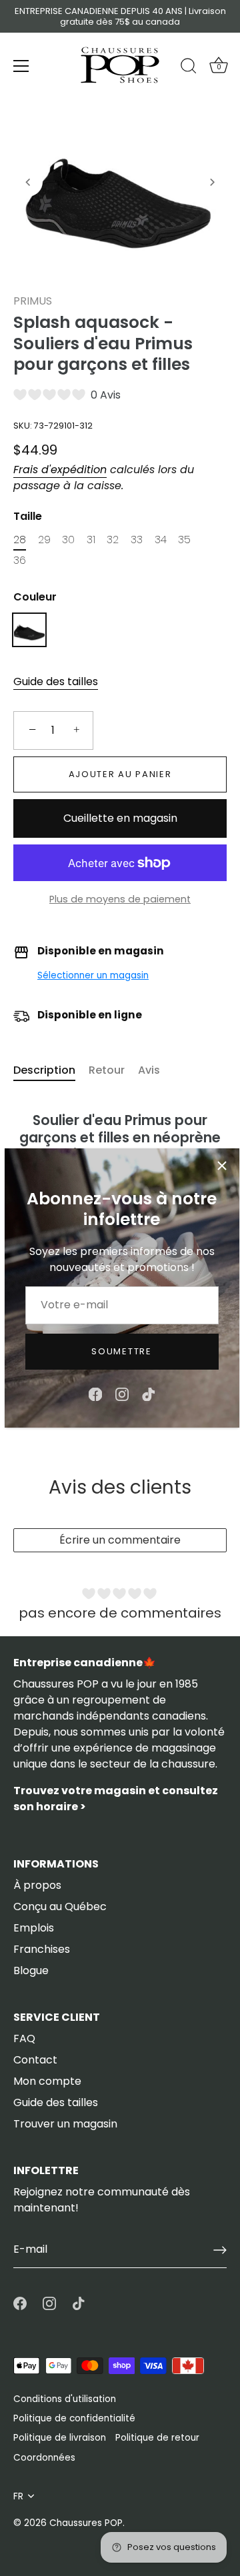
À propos (37, 1885)
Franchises (42, 1949)
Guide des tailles (56, 681)
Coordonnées (44, 2458)
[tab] (51, 1070)
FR (18, 2496)
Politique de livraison (60, 2438)
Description (44, 1070)
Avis (149, 1070)
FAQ (24, 2038)
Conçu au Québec (60, 1907)
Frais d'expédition (60, 470)
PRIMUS (33, 301)
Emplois (34, 1928)
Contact (35, 2060)
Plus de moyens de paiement (120, 899)
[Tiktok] (149, 1393)
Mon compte (47, 2081)
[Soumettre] (220, 2250)
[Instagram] (122, 1393)
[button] (28, 182)
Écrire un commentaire (120, 1540)
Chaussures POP (86, 2523)
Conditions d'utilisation (65, 2399)
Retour (107, 1070)
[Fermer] (222, 1166)
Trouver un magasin (65, 2124)
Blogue (31, 1970)
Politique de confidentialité (74, 2418)
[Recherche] (189, 68)
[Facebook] (95, 1393)
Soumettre (121, 1351)
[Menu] (21, 66)
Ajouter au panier (120, 774)
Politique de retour (157, 2438)
